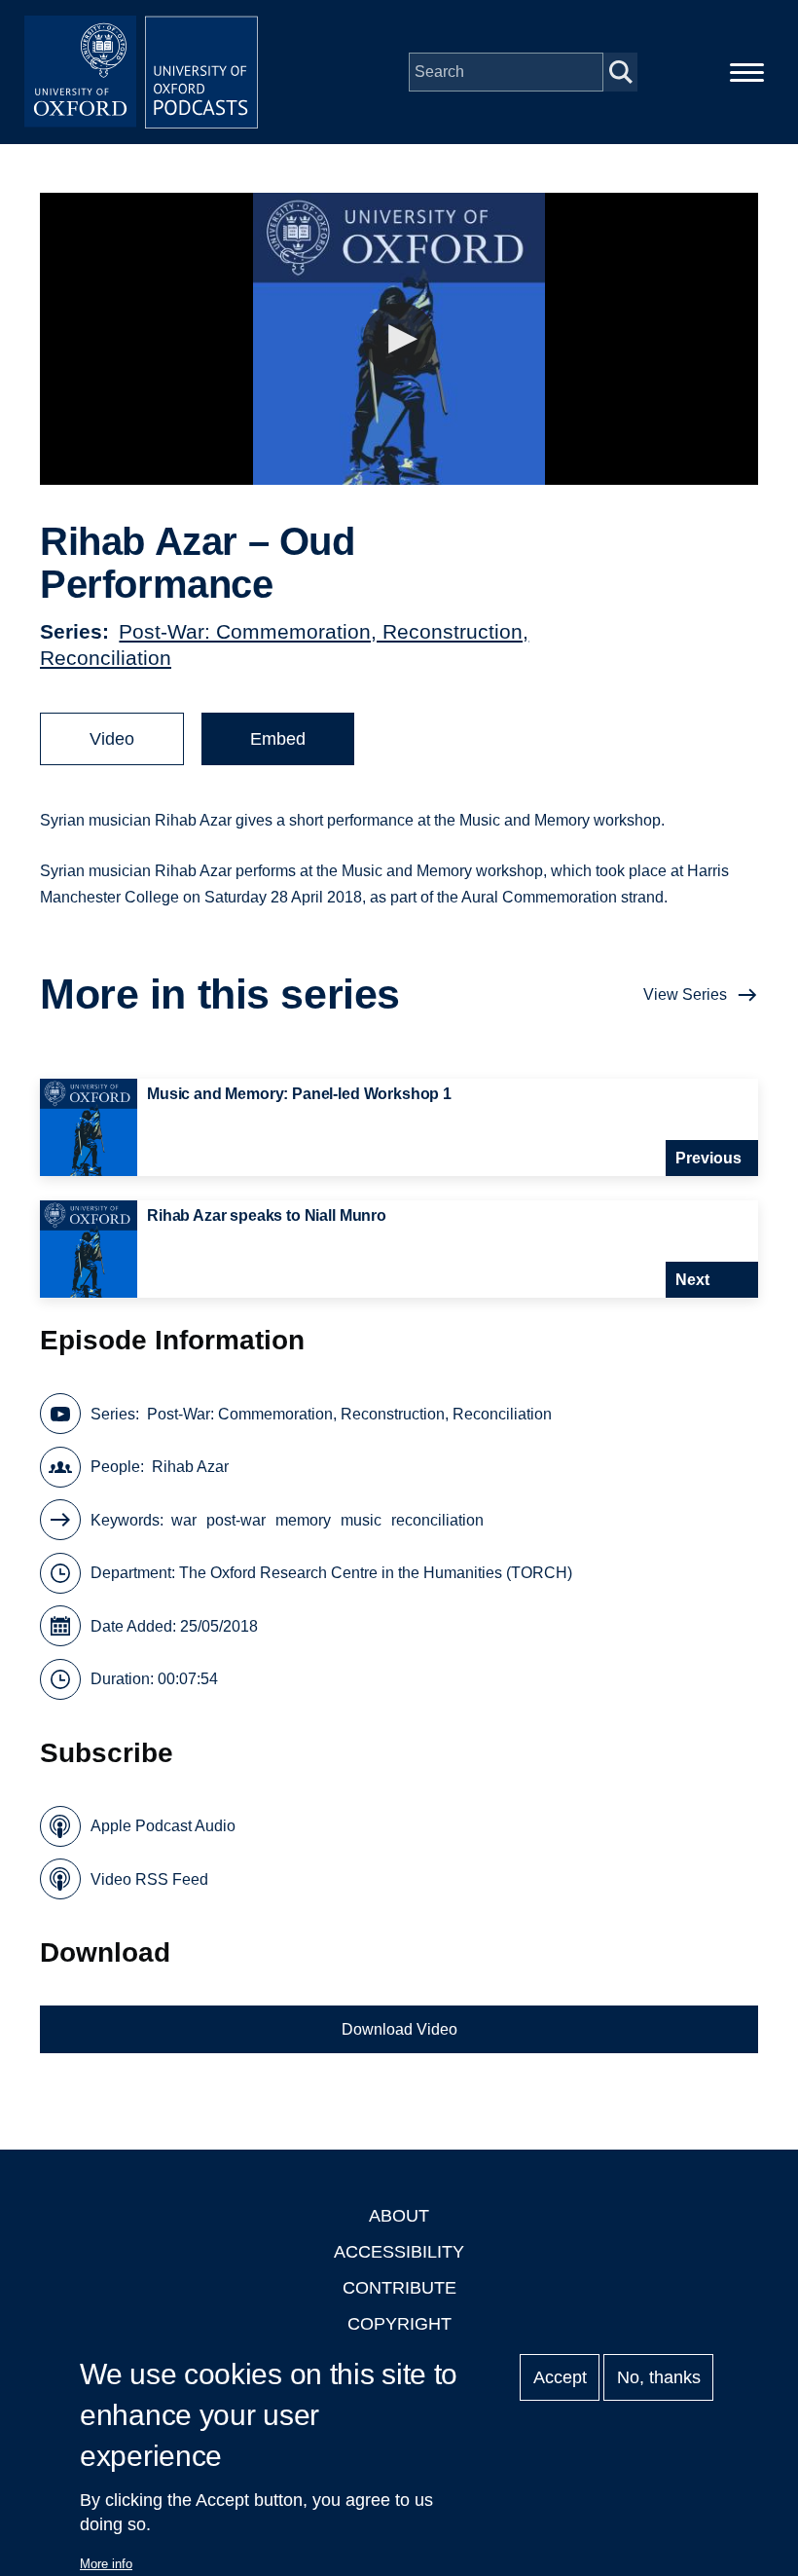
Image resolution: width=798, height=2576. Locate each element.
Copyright (399, 2324)
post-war (236, 1520)
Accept (560, 2377)
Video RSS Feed (149, 1879)
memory (303, 1520)
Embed (278, 739)
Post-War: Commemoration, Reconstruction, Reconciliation (349, 1414)
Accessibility (399, 2252)
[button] (399, 339)
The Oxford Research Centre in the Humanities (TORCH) (376, 1573)
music (361, 1520)
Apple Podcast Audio (163, 1826)
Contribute (399, 2288)
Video (112, 739)
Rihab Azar (190, 1467)
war (184, 1520)
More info (106, 2564)
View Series (685, 994)
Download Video (399, 2029)
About (399, 2216)
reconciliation (437, 1520)
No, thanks (659, 2377)
